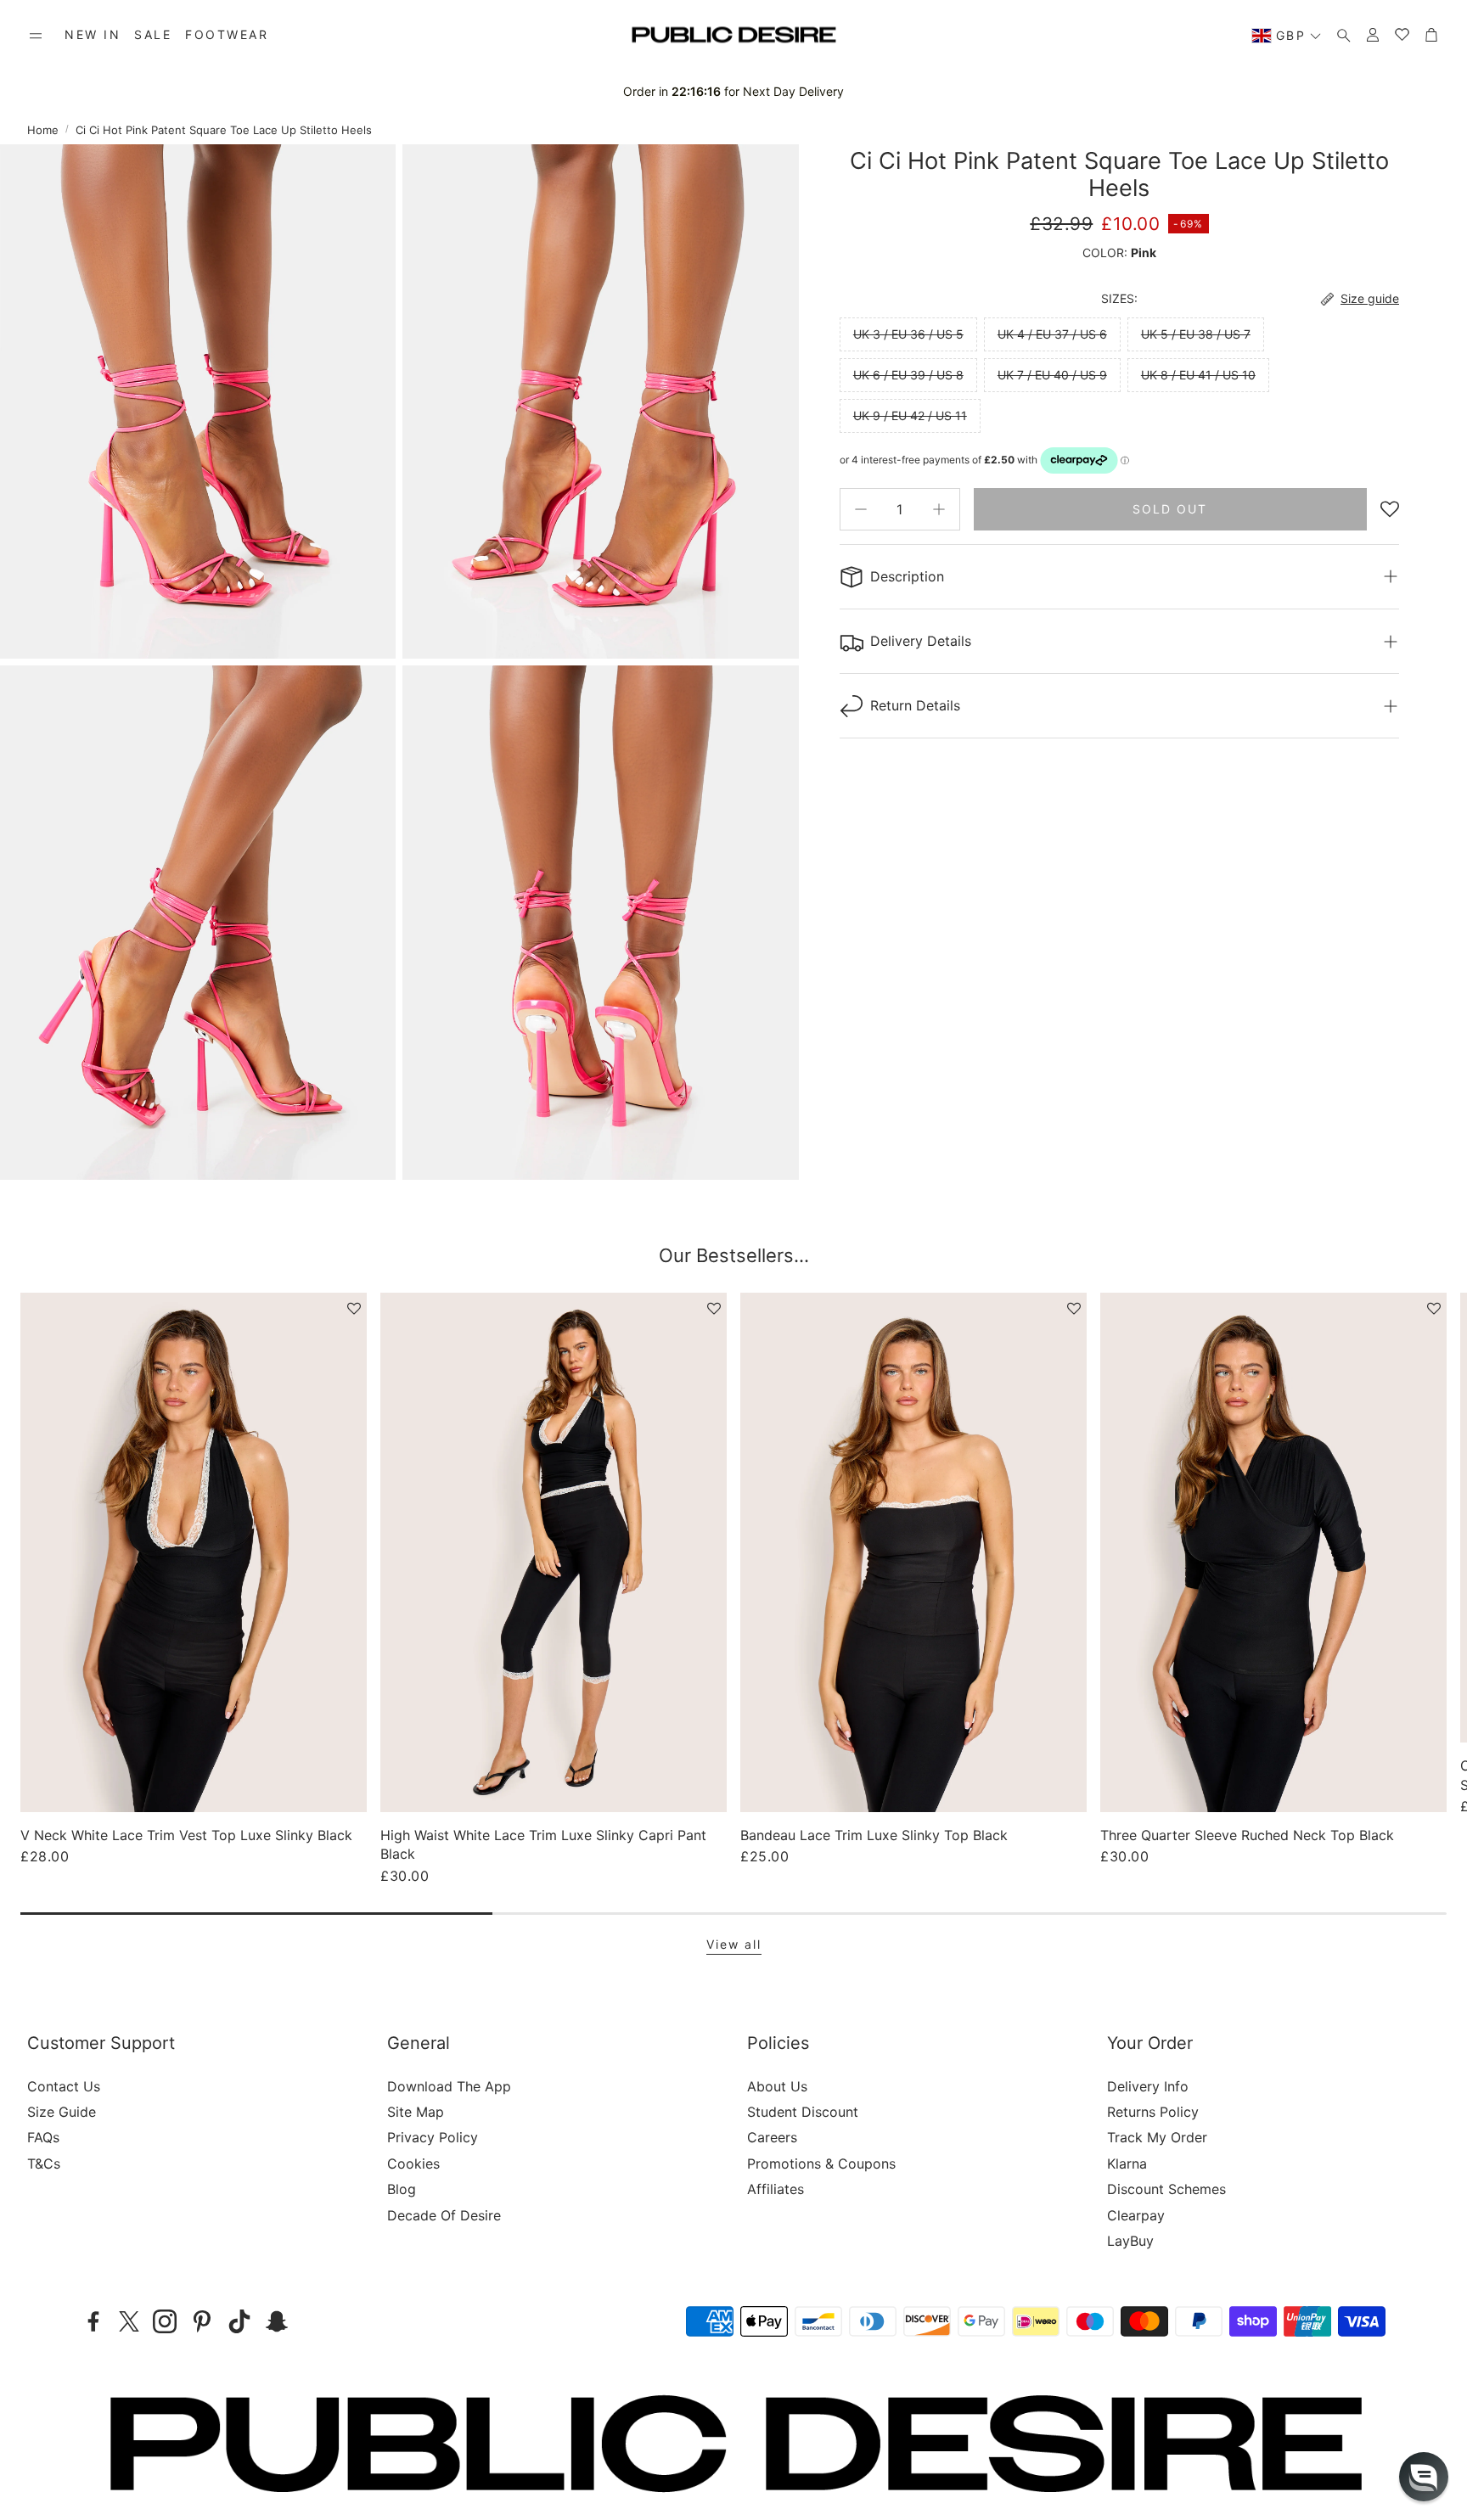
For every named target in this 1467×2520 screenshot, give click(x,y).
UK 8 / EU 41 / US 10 (1198, 375)
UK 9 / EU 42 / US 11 (910, 415)
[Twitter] (129, 2321)
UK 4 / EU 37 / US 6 (1052, 334)
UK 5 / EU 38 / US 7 (1196, 334)
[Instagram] (165, 2321)
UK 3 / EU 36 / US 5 (908, 334)
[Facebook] (93, 2321)
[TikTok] (239, 2321)
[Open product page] (194, 1552)
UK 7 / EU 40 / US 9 (1052, 375)
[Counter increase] (939, 509)
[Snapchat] (277, 2321)
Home (43, 130)
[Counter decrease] (861, 509)
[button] (36, 36)
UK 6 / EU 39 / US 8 (908, 375)
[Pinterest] (202, 2321)
